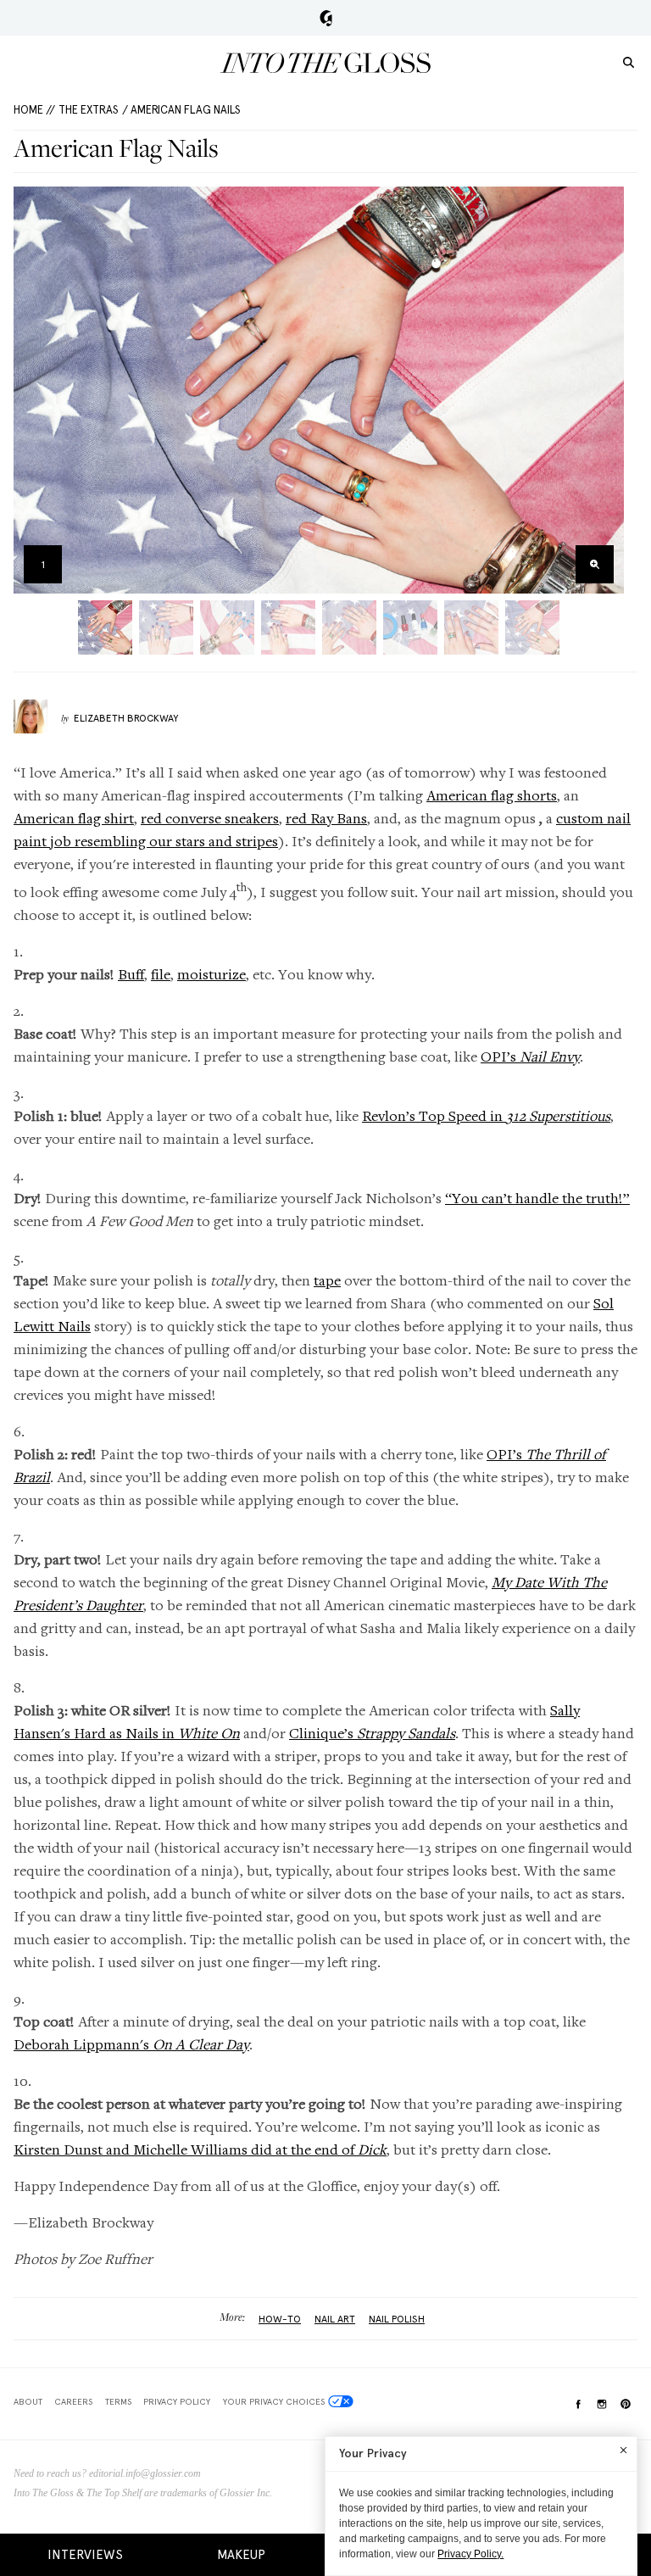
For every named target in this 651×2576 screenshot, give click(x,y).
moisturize (211, 974)
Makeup (241, 2555)
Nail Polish (397, 2319)
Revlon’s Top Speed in (486, 1115)
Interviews (85, 2555)
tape (327, 1280)
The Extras (89, 110)
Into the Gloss (325, 63)
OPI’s (530, 1056)
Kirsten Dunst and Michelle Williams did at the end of (200, 2149)
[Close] (623, 2450)
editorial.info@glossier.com (145, 2473)
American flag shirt (74, 818)
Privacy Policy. (470, 2554)
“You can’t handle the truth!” (537, 1198)
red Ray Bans (326, 818)
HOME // (34, 110)
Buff (131, 974)
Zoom (595, 564)
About (28, 2401)
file (161, 974)
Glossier (326, 18)
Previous (32, 390)
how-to (280, 2319)
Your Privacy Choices (274, 2401)
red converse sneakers (210, 818)
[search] (629, 61)
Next (606, 390)
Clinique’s (372, 1733)
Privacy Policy (177, 2401)
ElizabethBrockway (126, 718)
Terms (118, 2401)
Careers (73, 2401)
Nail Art (335, 2319)
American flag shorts (492, 795)
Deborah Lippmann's (131, 2044)
